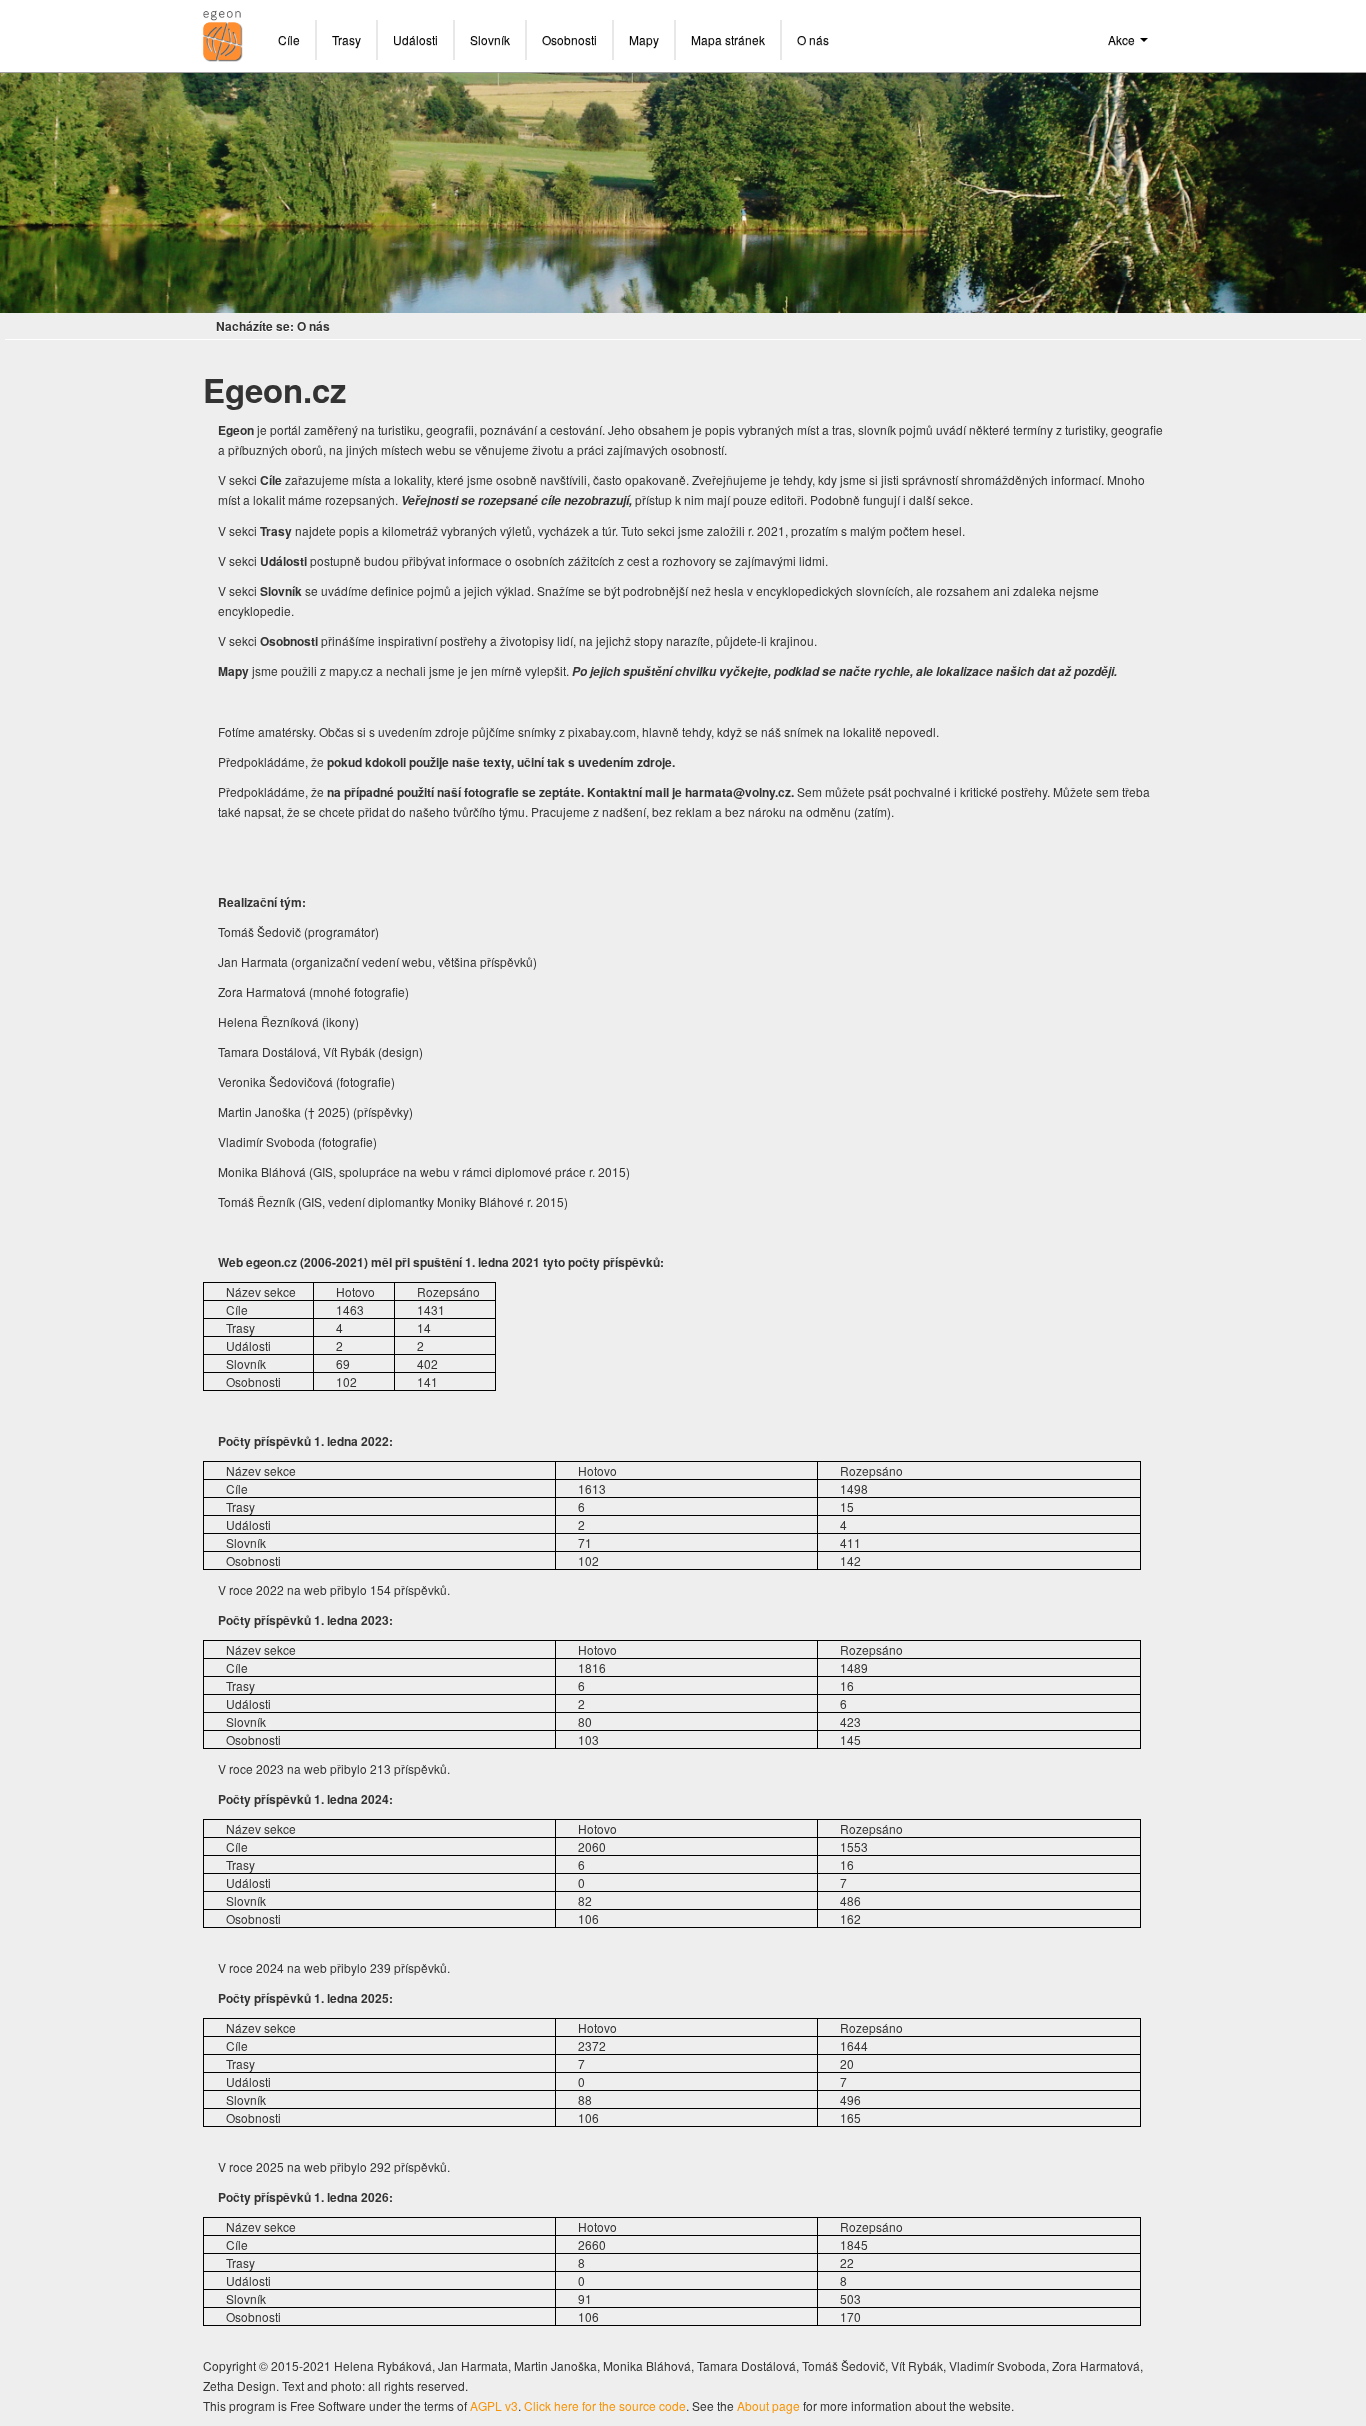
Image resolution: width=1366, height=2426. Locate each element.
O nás (813, 39)
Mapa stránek (728, 39)
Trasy (346, 39)
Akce (1123, 39)
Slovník (490, 39)
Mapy (644, 39)
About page (768, 2405)
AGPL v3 (494, 2405)
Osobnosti (569, 39)
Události (415, 39)
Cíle (289, 39)
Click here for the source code (605, 2405)
